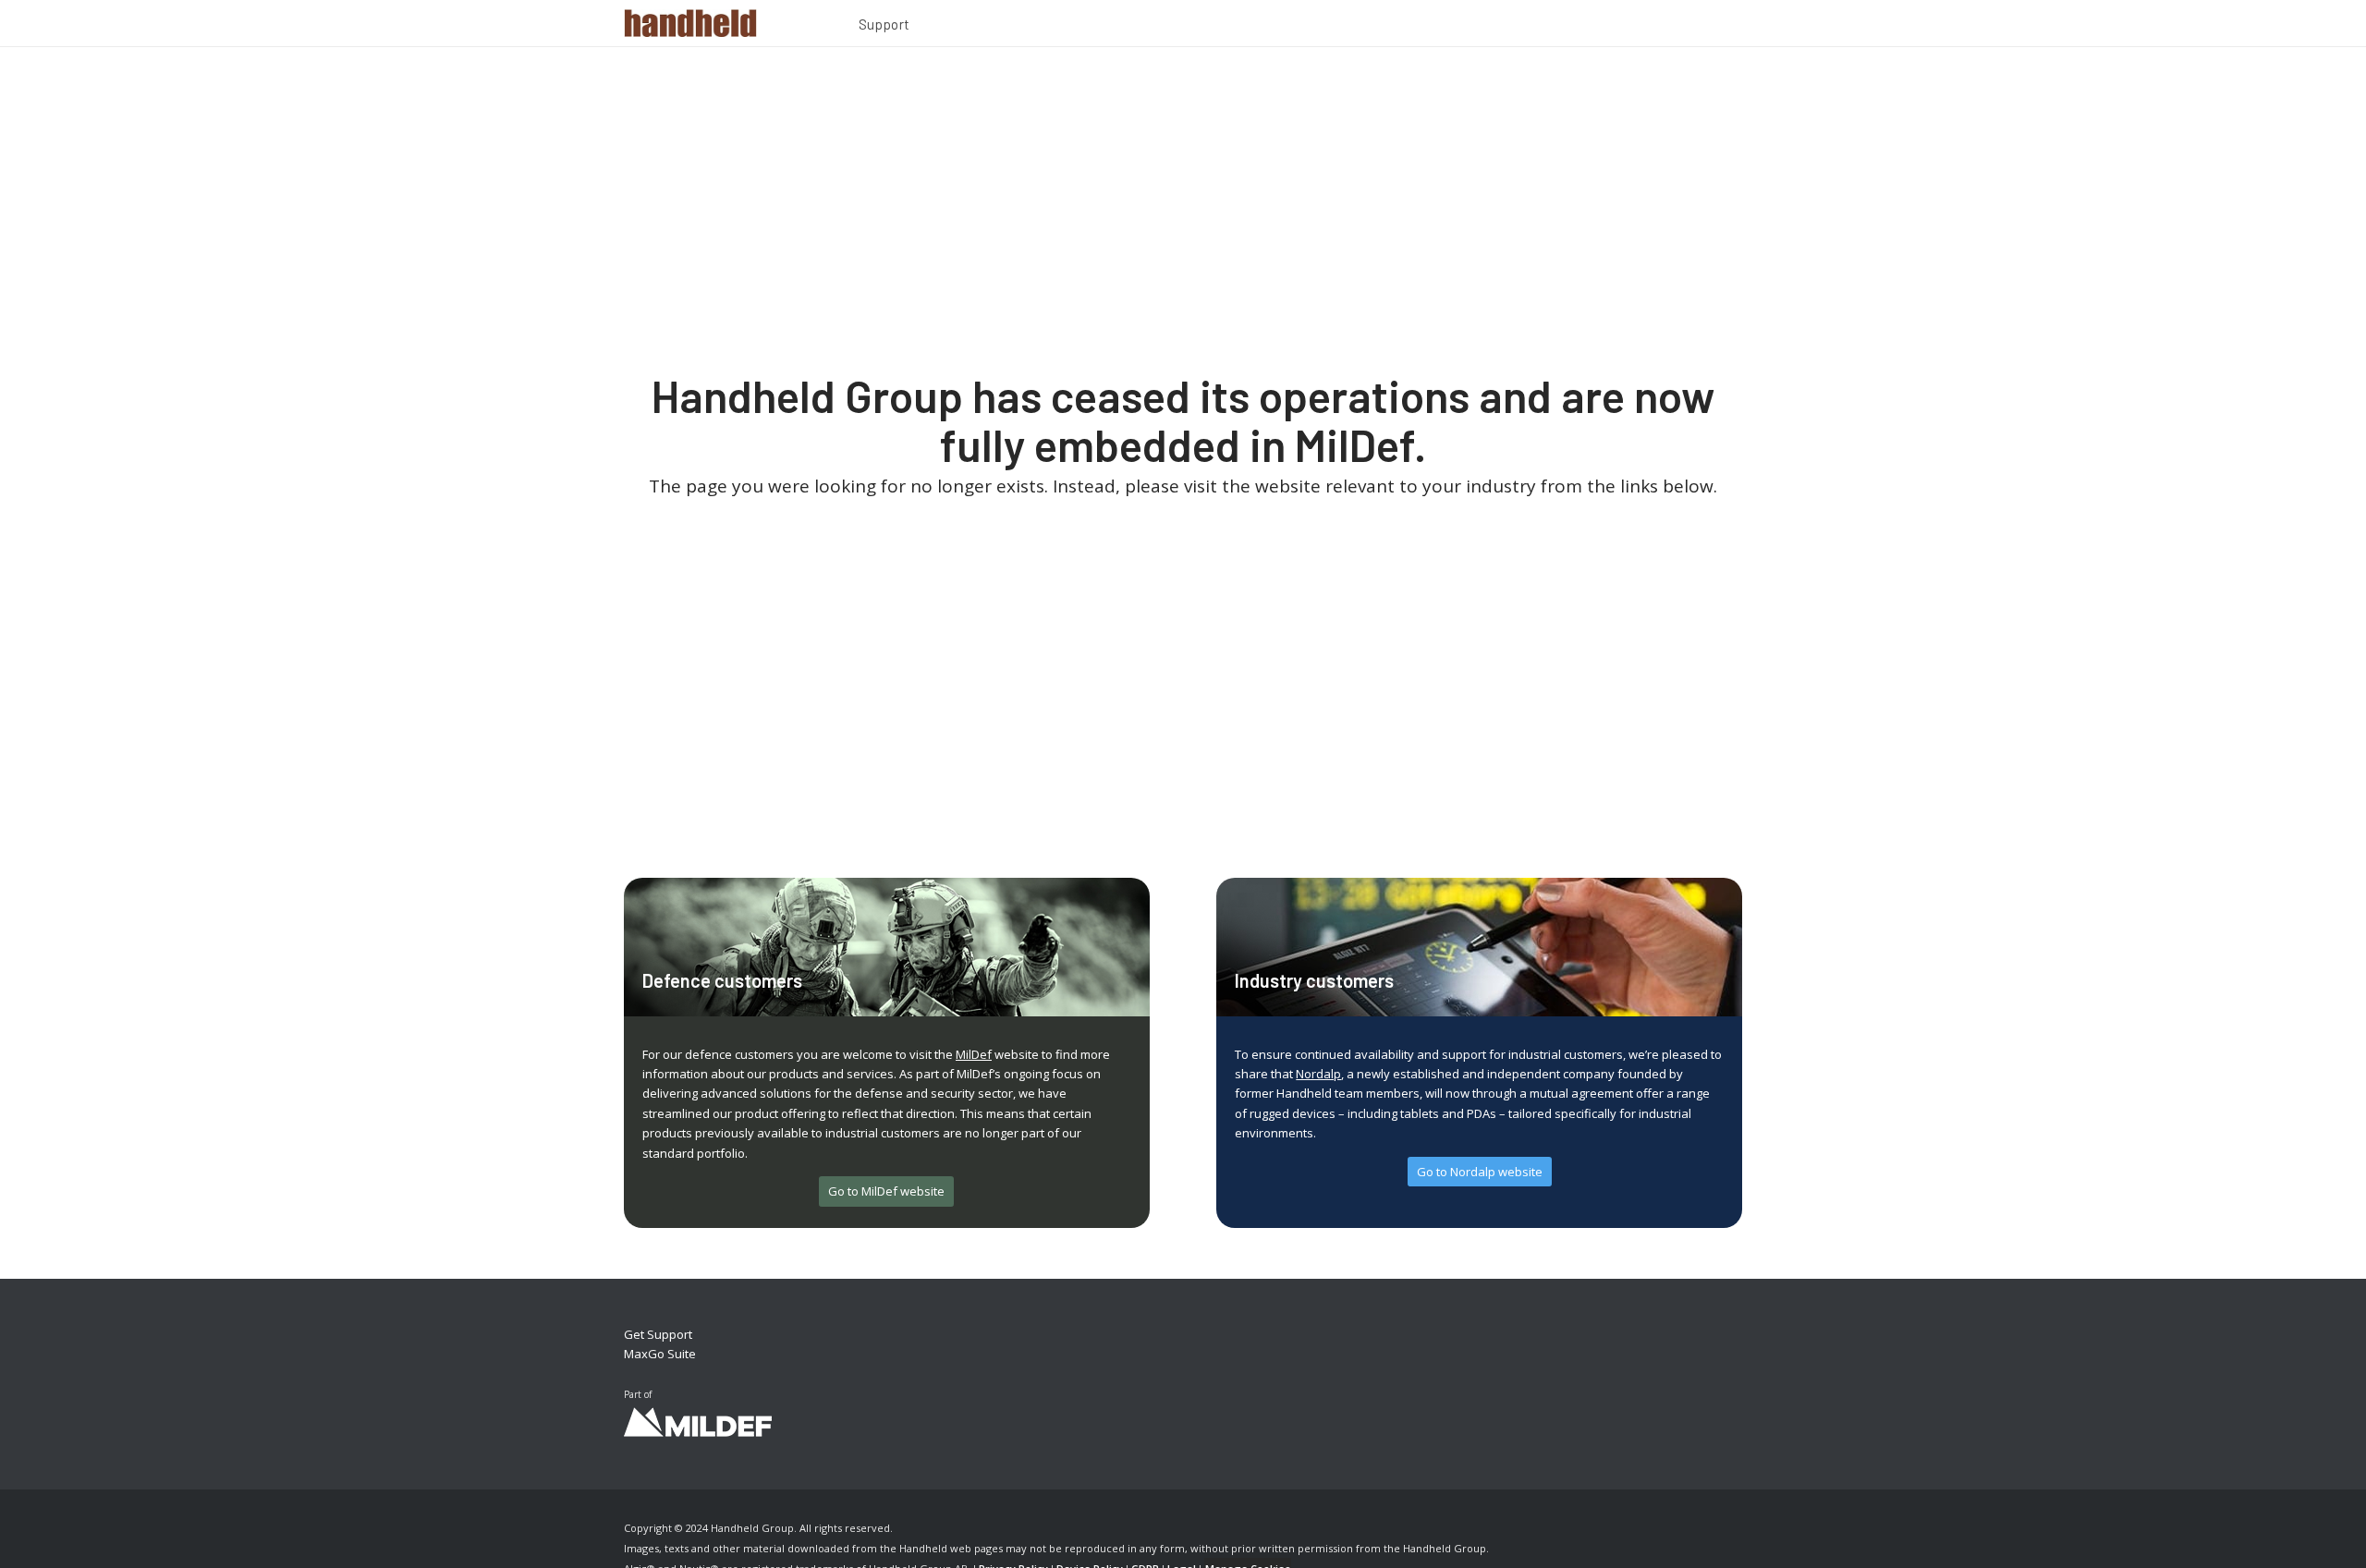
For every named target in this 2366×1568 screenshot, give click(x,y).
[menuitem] (884, 27)
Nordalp (1318, 1074)
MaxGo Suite (660, 1354)
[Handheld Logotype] (690, 23)
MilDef (974, 1054)
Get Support (658, 1334)
